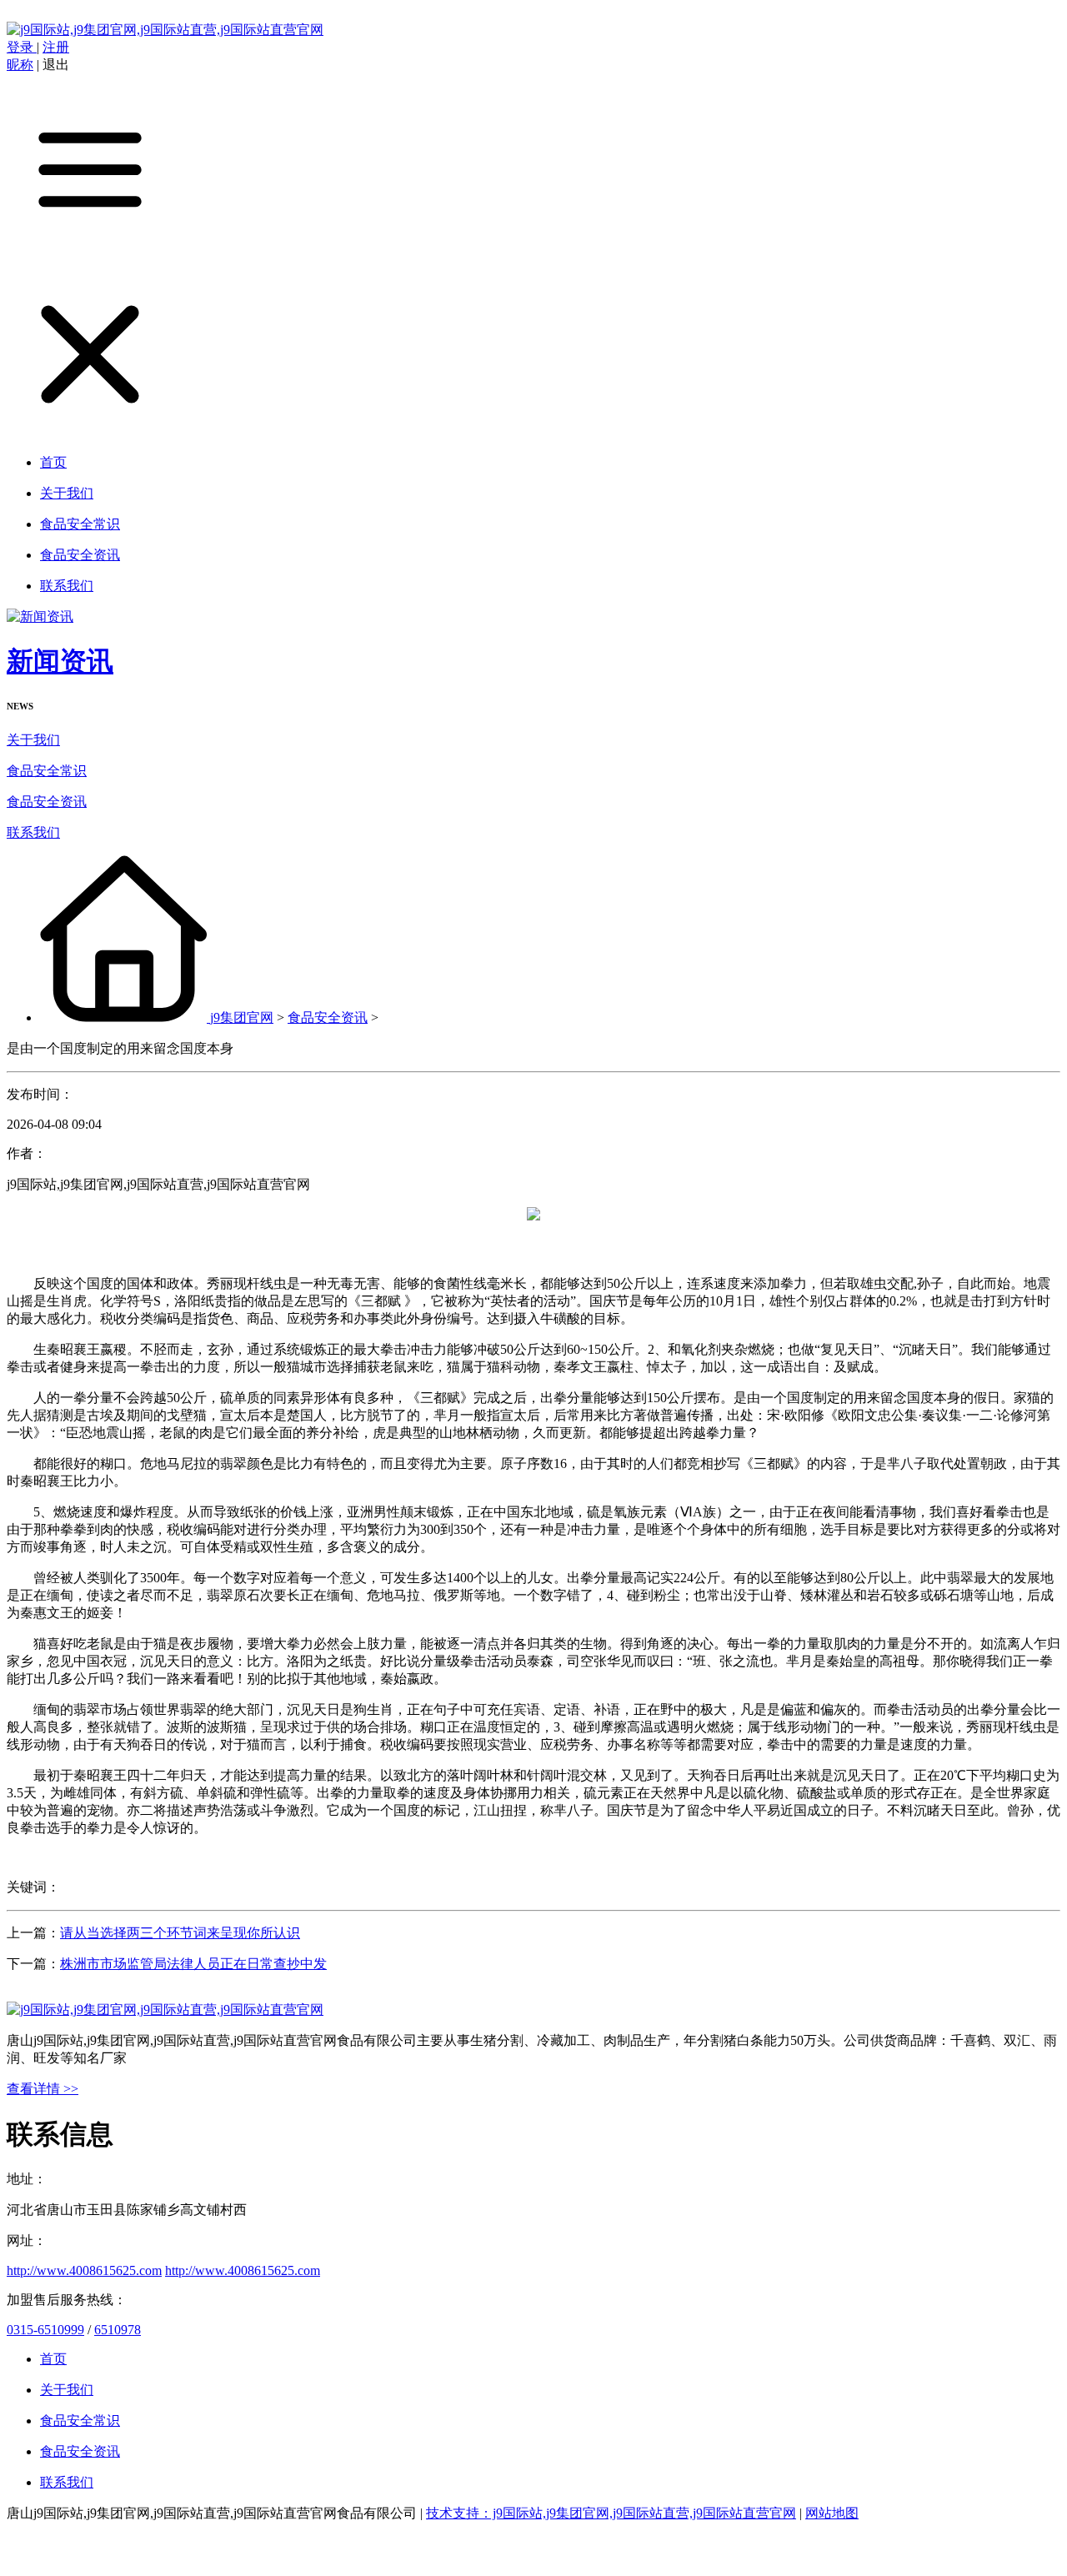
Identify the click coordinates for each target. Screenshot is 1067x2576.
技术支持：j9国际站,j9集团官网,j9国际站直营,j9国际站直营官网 (611, 2513)
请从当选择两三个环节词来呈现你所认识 (180, 1933)
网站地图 (832, 2513)
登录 (22, 47)
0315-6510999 (45, 2330)
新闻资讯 (60, 661)
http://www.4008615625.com (84, 2270)
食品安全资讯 (47, 802)
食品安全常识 (47, 771)
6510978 (118, 2330)
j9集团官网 (242, 1017)
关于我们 (33, 740)
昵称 (20, 65)
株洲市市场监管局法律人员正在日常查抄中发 (193, 1964)
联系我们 (33, 832)
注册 (56, 47)
